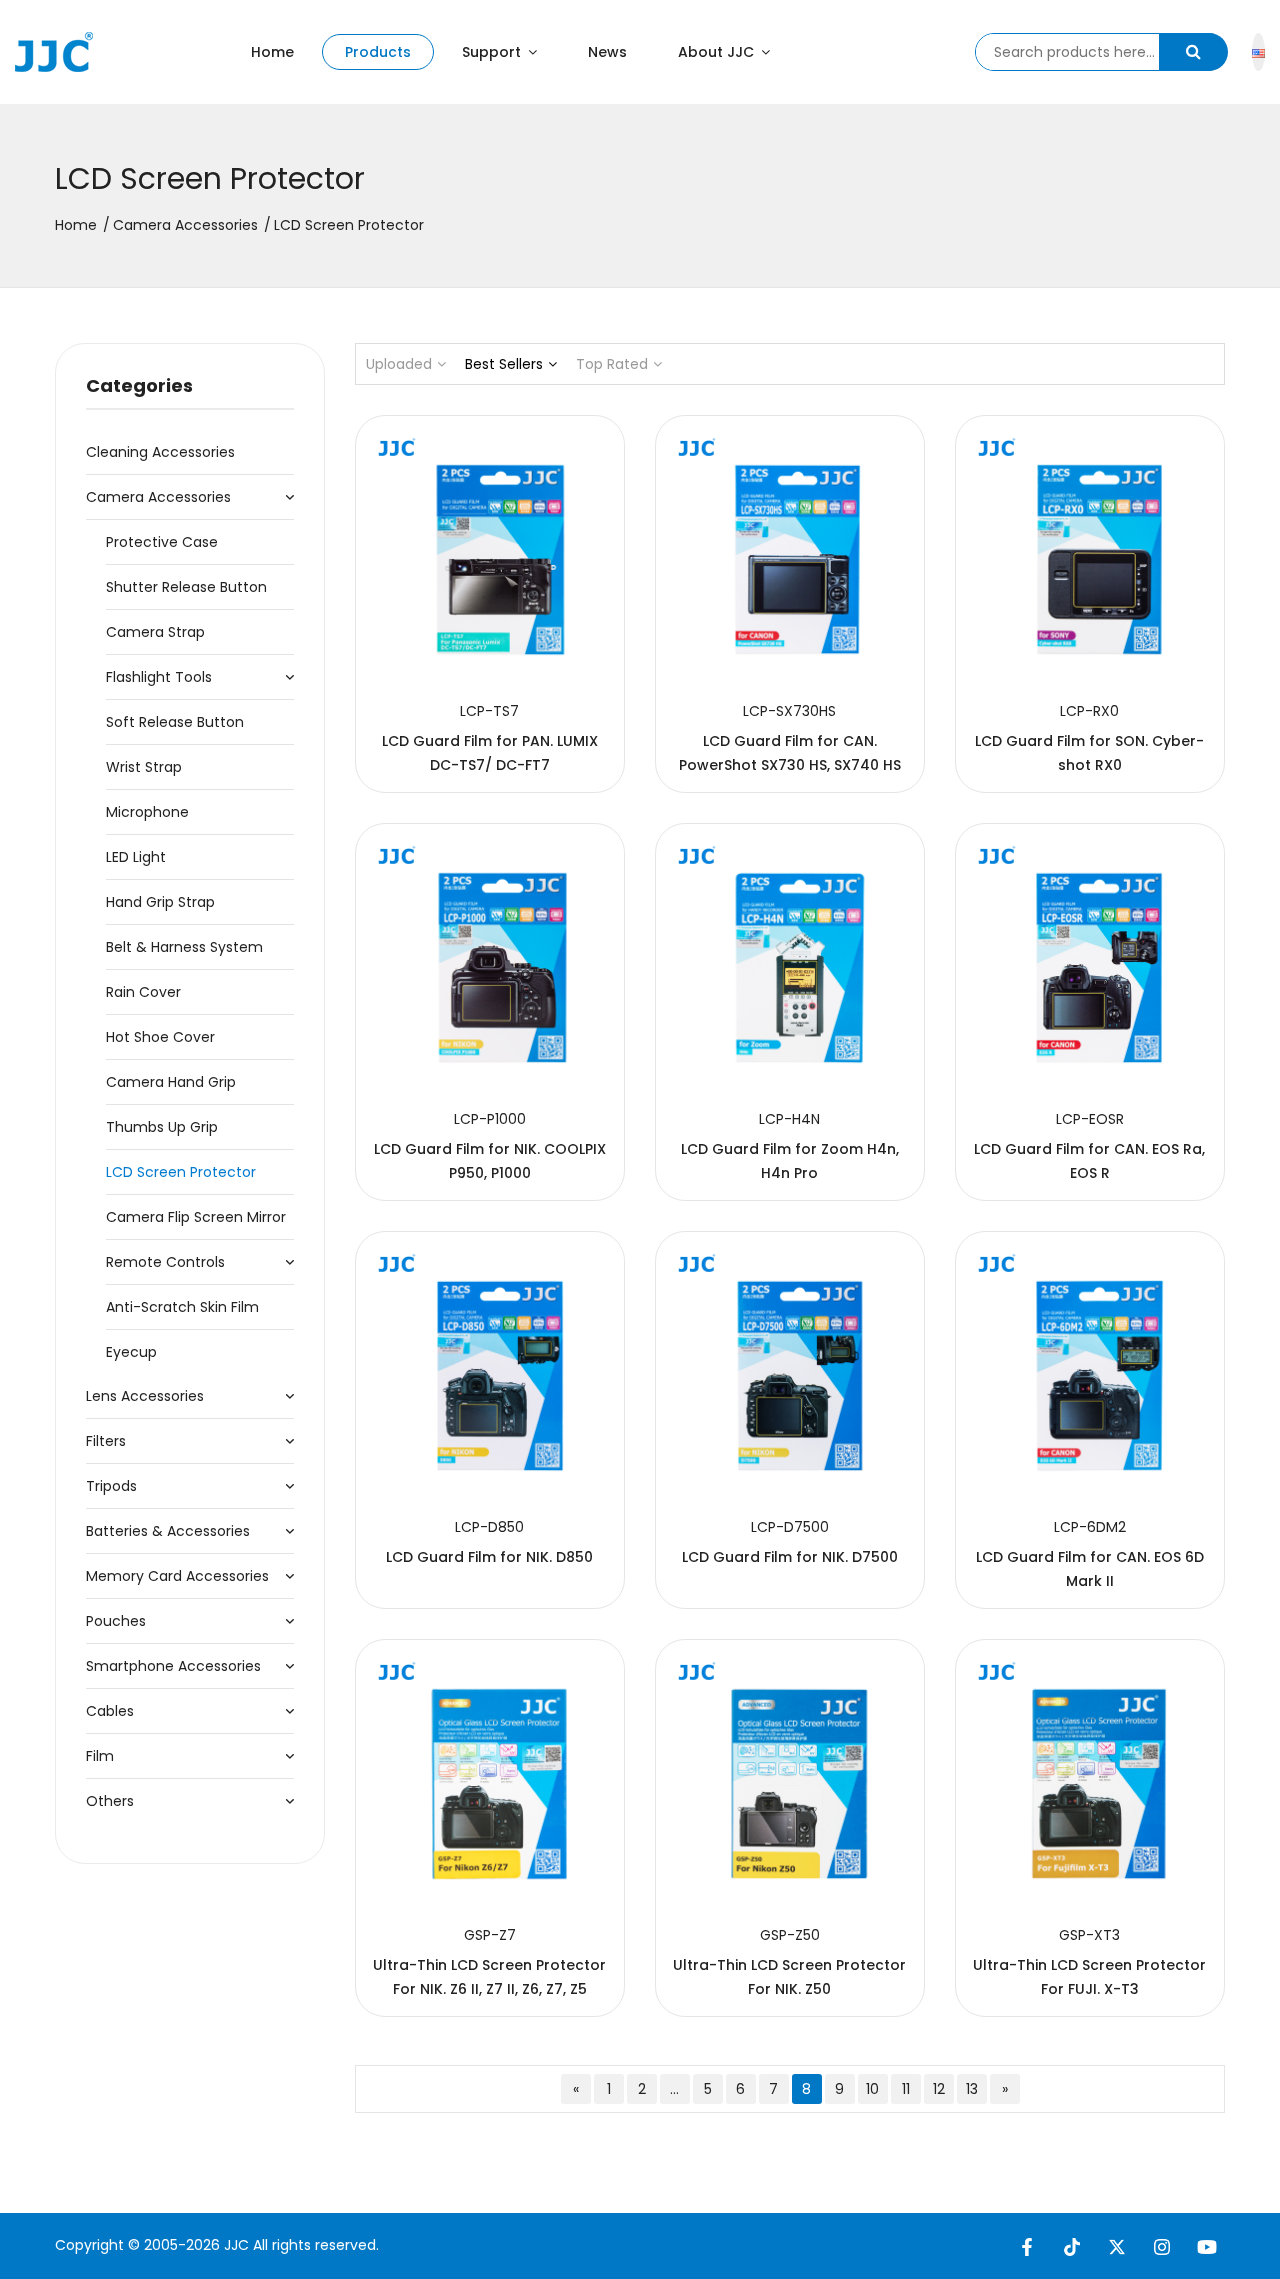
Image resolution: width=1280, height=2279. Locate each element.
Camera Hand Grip (171, 1082)
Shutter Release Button (186, 587)
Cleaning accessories (160, 452)
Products (378, 52)
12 (939, 2089)
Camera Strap (155, 632)
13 (972, 2089)
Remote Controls (165, 1262)
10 (872, 2089)
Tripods (111, 1486)
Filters (106, 1441)
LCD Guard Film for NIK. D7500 (790, 1557)
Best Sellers (504, 364)
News (607, 52)
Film (100, 1756)
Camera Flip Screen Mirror (196, 1217)
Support (493, 52)
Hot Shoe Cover (160, 1037)
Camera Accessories (185, 225)
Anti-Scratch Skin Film (182, 1307)
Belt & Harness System (184, 947)
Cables (110, 1711)
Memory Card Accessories (177, 1576)
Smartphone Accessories (173, 1666)
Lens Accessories (145, 1396)
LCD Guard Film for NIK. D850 (489, 1557)
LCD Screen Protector (181, 1172)
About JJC (718, 52)
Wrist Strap (144, 767)
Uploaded (399, 364)
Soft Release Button (175, 722)
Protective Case (162, 542)
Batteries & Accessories (168, 1531)
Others (110, 1801)
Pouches (116, 1621)
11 (906, 2089)
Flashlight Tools (159, 677)
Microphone (147, 812)
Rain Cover (143, 992)
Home (272, 52)
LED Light (136, 857)
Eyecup (131, 1352)
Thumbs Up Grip (162, 1127)
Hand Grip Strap (160, 902)
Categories (139, 385)
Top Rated (612, 364)
